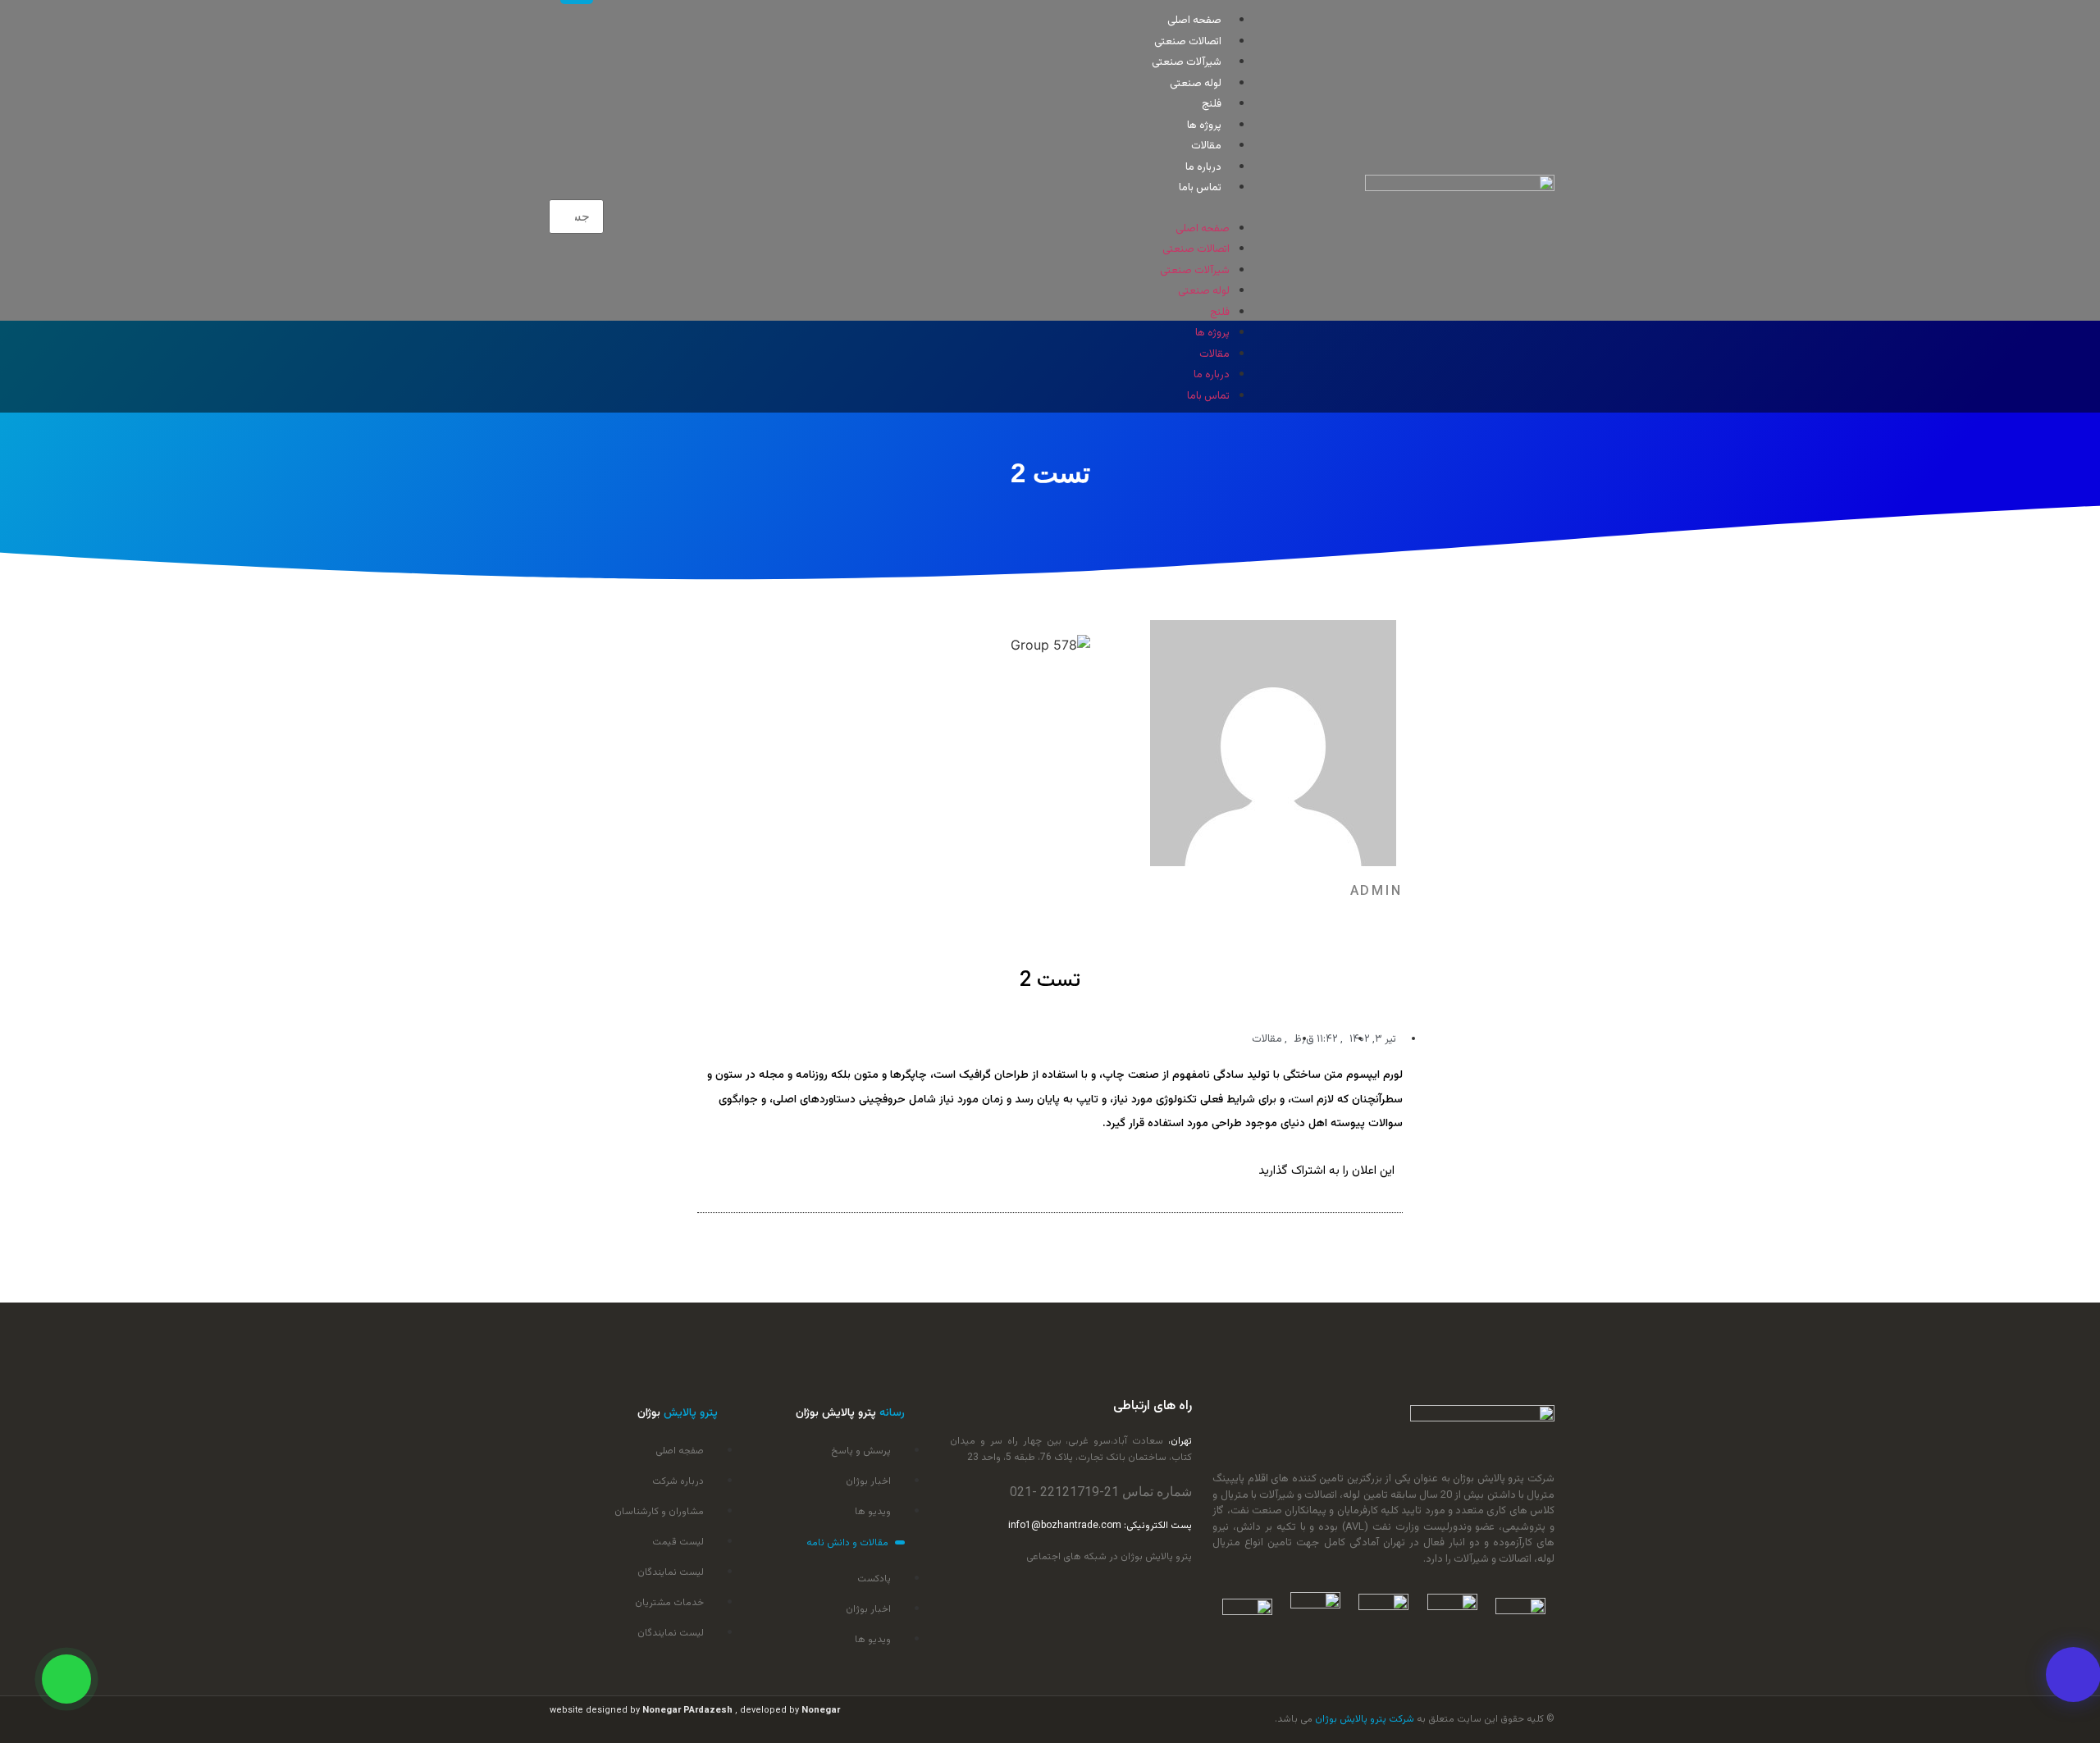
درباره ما (1203, 167)
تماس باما (1200, 188)
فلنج (1212, 104)
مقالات (1206, 146)
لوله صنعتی (1196, 84)
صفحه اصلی (1194, 21)
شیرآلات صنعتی (1187, 62)
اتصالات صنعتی (1188, 42)
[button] (941, 207)
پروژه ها (1204, 125)
